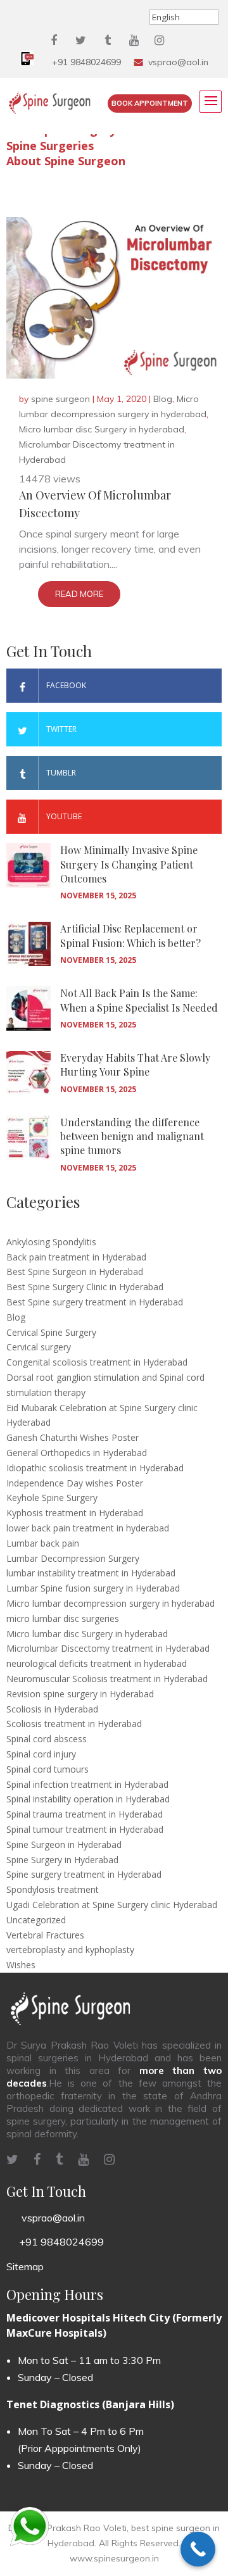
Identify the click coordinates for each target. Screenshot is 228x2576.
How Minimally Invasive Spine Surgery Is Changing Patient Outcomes (129, 864)
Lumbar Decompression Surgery (73, 1558)
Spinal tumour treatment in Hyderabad (85, 1829)
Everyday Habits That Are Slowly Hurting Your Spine (135, 1065)
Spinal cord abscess (47, 1739)
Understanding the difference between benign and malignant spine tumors (132, 1136)
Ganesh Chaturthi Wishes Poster (73, 1437)
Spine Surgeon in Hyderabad (64, 1844)
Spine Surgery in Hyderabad (62, 1860)
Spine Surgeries (50, 146)
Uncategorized (36, 1920)
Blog (163, 399)
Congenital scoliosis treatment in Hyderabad (97, 1362)
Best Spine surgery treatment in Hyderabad (95, 1302)
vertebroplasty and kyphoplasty (70, 1950)
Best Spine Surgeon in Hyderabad (75, 1272)
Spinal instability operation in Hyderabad (88, 1799)
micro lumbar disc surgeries (63, 1618)
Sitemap (25, 2266)
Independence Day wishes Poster (75, 1483)
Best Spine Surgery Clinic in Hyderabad (85, 1287)
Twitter (61, 729)
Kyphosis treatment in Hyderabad (75, 1513)
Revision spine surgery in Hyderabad (80, 1694)
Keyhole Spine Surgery (52, 1498)
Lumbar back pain (43, 1543)
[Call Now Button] (198, 2549)
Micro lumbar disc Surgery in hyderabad (102, 429)
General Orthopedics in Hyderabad (77, 1453)
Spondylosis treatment (53, 1889)
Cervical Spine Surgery (51, 1332)
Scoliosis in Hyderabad (52, 1709)
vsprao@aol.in (178, 62)
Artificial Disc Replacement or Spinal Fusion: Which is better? (130, 935)
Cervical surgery (39, 1347)
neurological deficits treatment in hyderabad (97, 1663)
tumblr (61, 773)
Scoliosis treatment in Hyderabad (74, 1724)
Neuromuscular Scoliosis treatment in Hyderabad (107, 1679)
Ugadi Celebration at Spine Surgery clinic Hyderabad (112, 1905)
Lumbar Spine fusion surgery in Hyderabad (93, 1588)
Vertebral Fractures (45, 1935)
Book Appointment (150, 103)
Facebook (66, 685)
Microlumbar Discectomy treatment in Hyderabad (108, 1648)
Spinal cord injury (41, 1754)
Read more (79, 594)
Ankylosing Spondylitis (51, 1242)
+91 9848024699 (86, 62)
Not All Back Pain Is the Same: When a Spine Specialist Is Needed (139, 1000)
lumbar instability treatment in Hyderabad (91, 1573)
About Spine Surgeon (66, 161)
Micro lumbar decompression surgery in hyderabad (111, 1603)
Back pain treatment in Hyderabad (76, 1257)
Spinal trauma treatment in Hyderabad (85, 1814)
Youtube (64, 816)
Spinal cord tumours (47, 1769)
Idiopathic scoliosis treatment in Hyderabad (95, 1468)
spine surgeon (60, 399)
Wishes (21, 1965)
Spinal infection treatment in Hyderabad (87, 1784)
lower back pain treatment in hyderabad (88, 1528)
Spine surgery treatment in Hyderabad (84, 1874)
